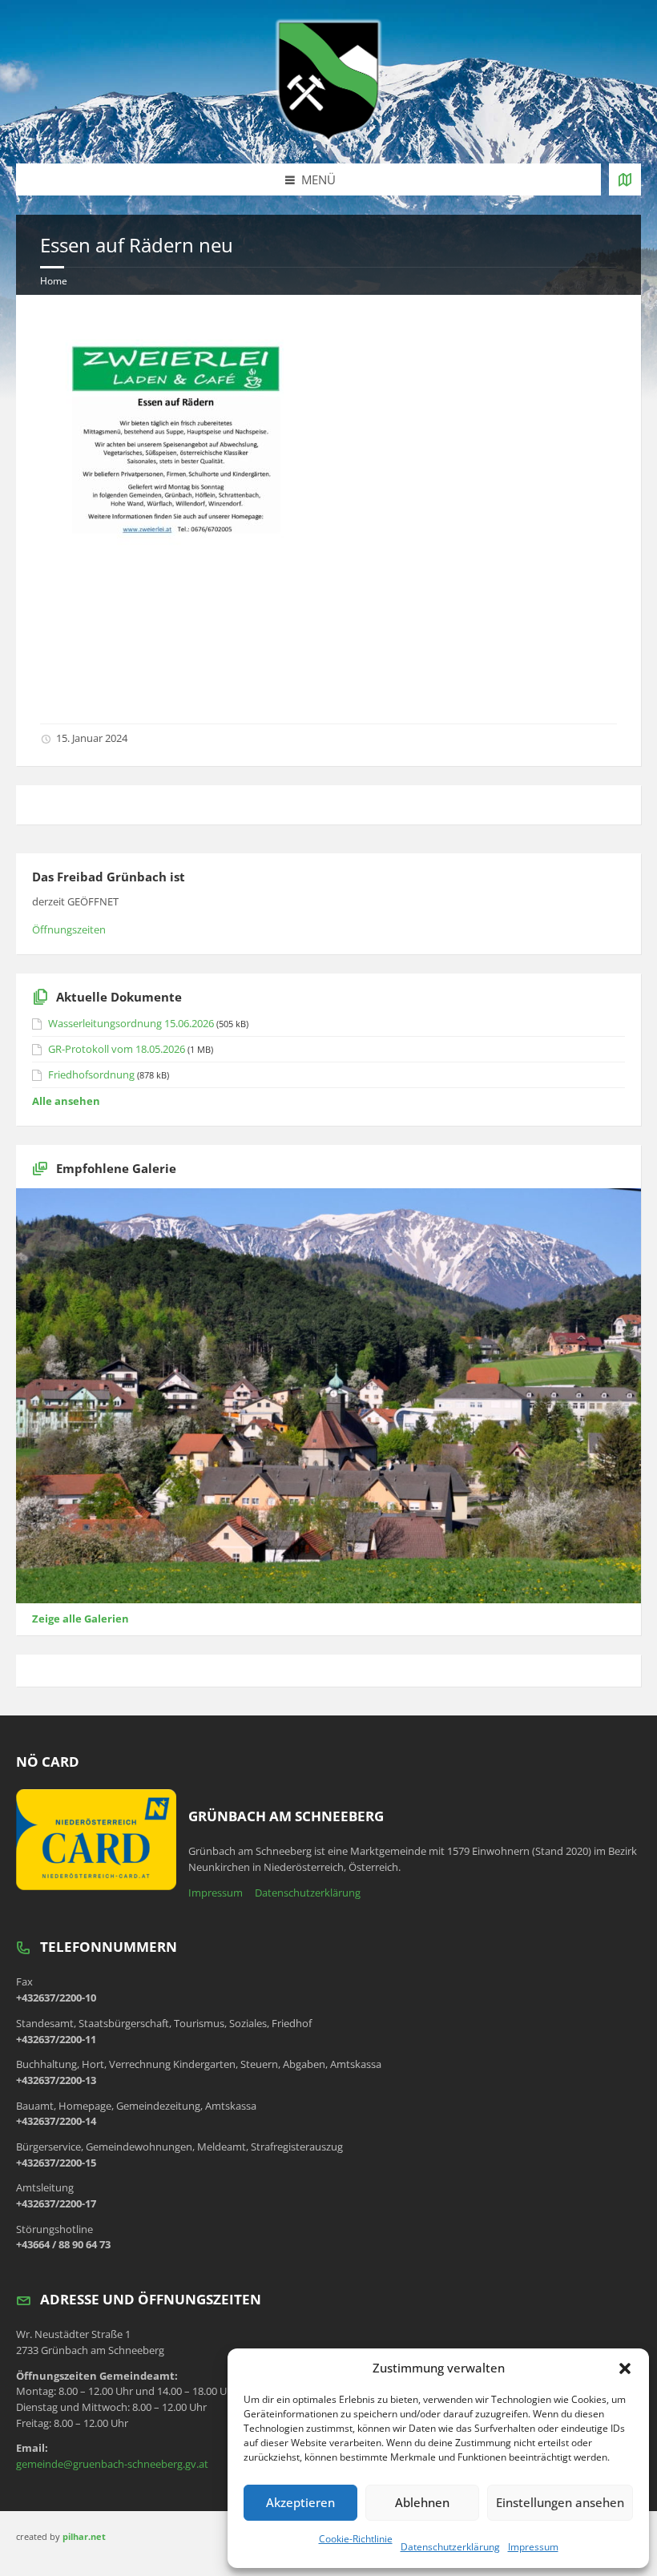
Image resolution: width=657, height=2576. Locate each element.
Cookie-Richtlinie (356, 2539)
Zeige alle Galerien (81, 1619)
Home (54, 281)
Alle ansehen (66, 1101)
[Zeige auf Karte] (625, 179)
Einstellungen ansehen (560, 2502)
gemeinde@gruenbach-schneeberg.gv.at (112, 2464)
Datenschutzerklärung (450, 2547)
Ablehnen (422, 2502)
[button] (625, 2368)
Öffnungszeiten (69, 929)
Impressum (533, 2547)
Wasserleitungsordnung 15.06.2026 (131, 1023)
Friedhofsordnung (91, 1074)
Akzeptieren (300, 2502)
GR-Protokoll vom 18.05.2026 (117, 1049)
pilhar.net (84, 2536)
